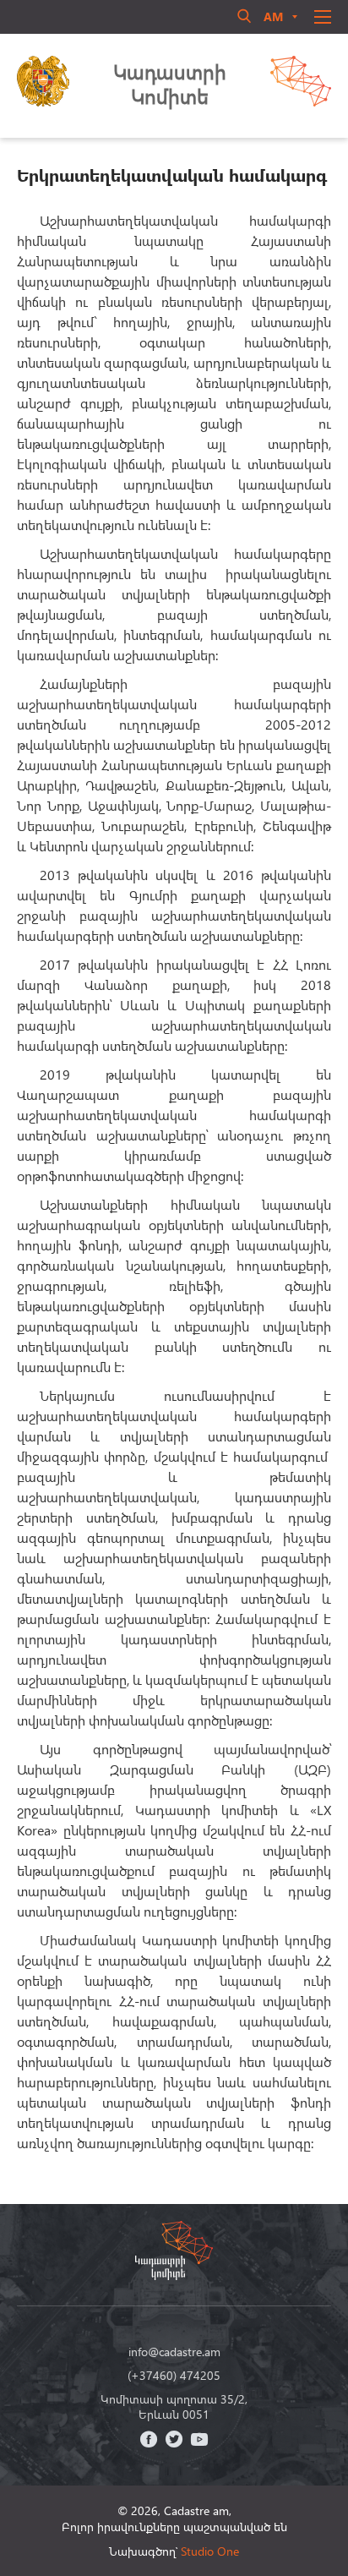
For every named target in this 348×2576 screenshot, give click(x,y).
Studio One (210, 2551)
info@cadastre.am (174, 2352)
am (273, 16)
